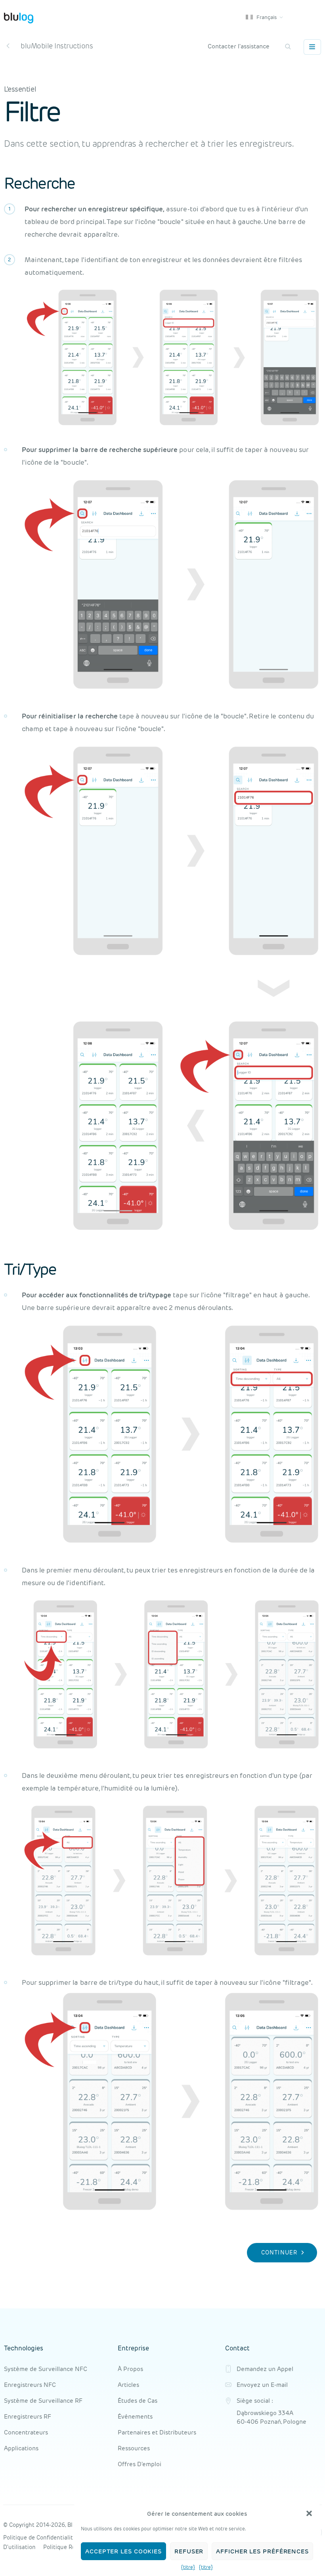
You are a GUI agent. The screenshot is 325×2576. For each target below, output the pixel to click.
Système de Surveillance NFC (46, 2369)
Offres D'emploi (140, 2464)
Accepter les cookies (123, 2551)
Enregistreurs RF (28, 2416)
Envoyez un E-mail (262, 2385)
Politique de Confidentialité (40, 2538)
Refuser (189, 2551)
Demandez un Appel (265, 2369)
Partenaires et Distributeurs (157, 2432)
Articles (128, 2385)
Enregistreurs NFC (30, 2385)
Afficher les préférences (262, 2551)
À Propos (130, 2369)
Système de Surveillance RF (43, 2401)
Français (266, 17)
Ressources (134, 2448)
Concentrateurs (26, 2432)
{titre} (188, 2567)
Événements (135, 2416)
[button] (309, 2513)
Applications (21, 2448)
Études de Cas (138, 2401)
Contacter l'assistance (239, 46)
